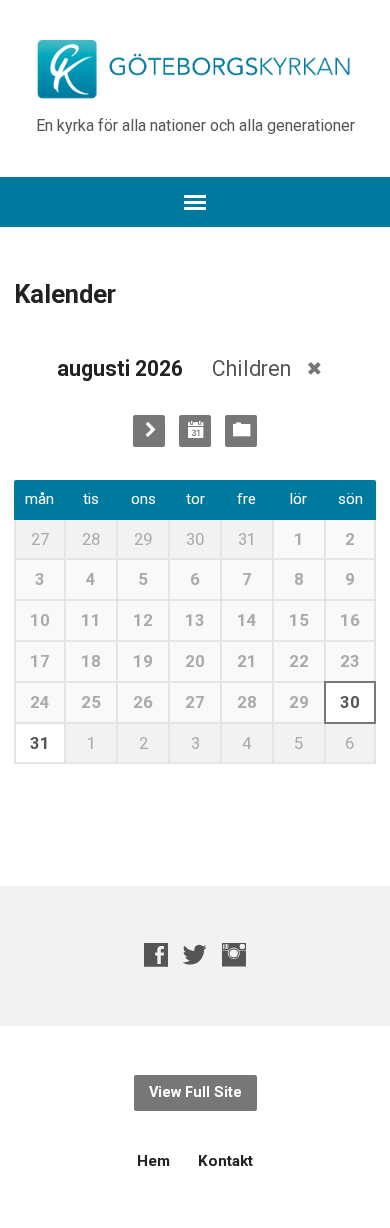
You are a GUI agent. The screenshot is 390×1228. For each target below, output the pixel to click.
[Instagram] (234, 954)
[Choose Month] (195, 431)
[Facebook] (156, 954)
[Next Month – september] (149, 431)
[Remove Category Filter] (314, 368)
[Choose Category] (241, 431)
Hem (153, 1161)
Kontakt (225, 1161)
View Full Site (195, 1092)
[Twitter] (195, 954)
